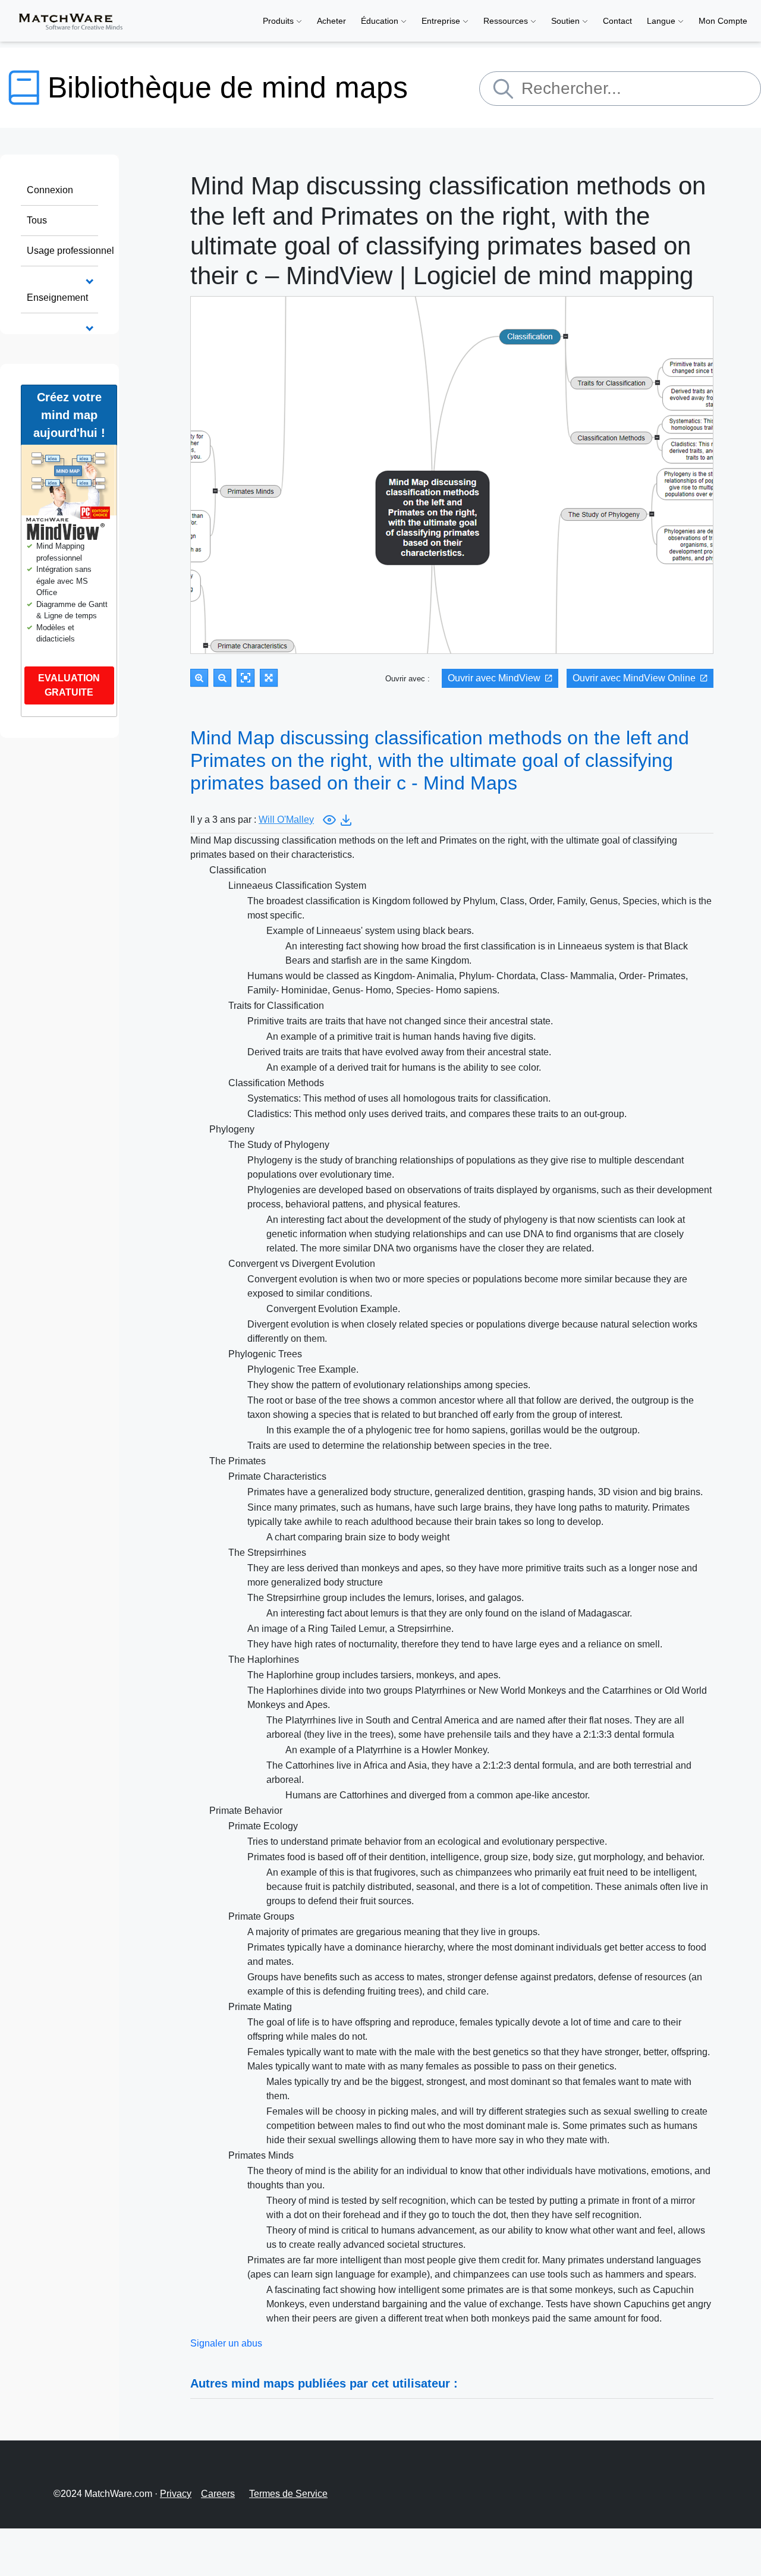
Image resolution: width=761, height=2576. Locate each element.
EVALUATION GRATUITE (69, 685)
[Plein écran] (269, 678)
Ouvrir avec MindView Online (634, 678)
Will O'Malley (286, 820)
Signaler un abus (226, 2343)
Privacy (176, 2494)
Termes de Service (288, 2494)
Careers (218, 2494)
